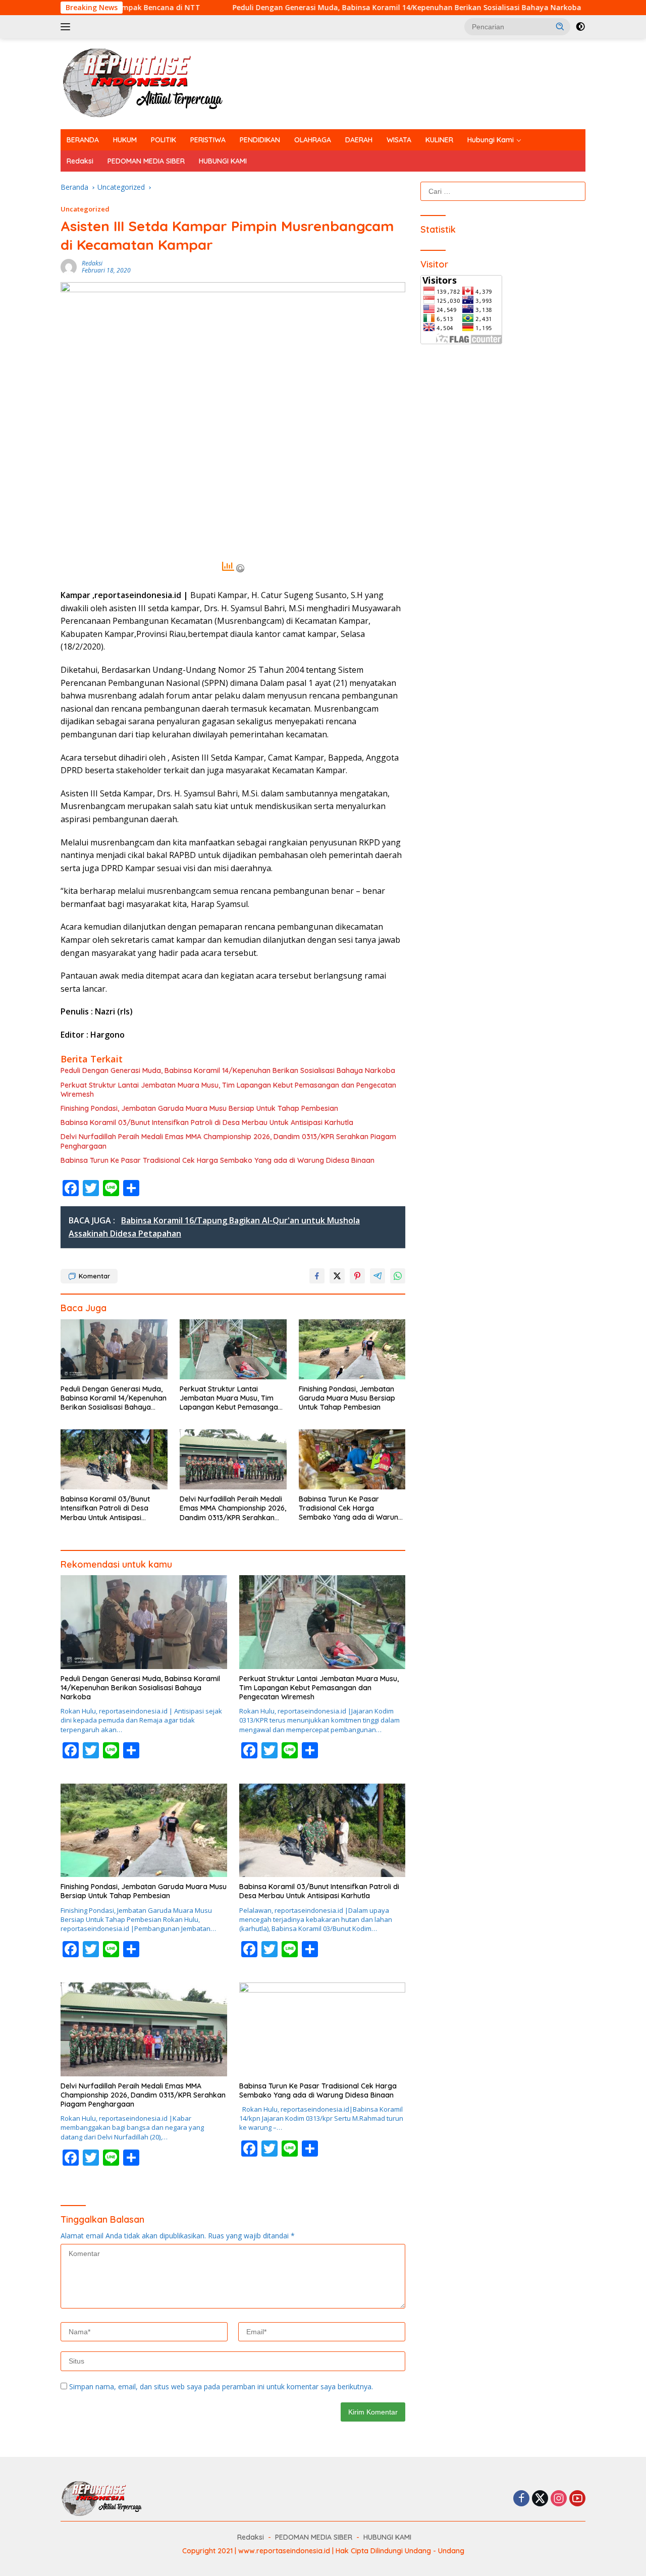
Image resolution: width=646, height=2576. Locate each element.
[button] (560, 26)
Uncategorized (85, 209)
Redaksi (80, 161)
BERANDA (83, 140)
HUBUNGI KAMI (223, 161)
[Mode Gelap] (580, 27)
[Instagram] (559, 2499)
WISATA (399, 140)
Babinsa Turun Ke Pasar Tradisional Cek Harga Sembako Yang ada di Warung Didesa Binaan (218, 1160)
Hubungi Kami (491, 140)
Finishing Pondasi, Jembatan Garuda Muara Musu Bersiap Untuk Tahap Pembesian (199, 1108)
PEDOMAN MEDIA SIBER (146, 161)
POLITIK (164, 140)
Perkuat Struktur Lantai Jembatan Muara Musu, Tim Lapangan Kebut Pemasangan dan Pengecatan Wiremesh (228, 1090)
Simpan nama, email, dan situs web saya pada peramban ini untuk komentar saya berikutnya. (221, 2386)
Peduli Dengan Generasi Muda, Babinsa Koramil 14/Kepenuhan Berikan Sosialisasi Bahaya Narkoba (303, 8)
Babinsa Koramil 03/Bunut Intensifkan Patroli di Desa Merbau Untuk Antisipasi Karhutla (207, 1122)
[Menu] (67, 27)
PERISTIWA (208, 140)
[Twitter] (540, 2499)
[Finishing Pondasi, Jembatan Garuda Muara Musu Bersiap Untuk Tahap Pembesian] (352, 1349)
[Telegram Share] (378, 1276)
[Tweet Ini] (337, 1276)
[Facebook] (521, 2499)
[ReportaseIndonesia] (151, 83)
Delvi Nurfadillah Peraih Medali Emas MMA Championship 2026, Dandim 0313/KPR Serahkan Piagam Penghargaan (228, 1141)
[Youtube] (577, 2499)
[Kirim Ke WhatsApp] (398, 1276)
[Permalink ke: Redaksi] (69, 266)
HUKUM (125, 140)
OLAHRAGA (313, 140)
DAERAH (359, 140)
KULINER (439, 140)
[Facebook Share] (317, 1276)
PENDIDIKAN (260, 140)
